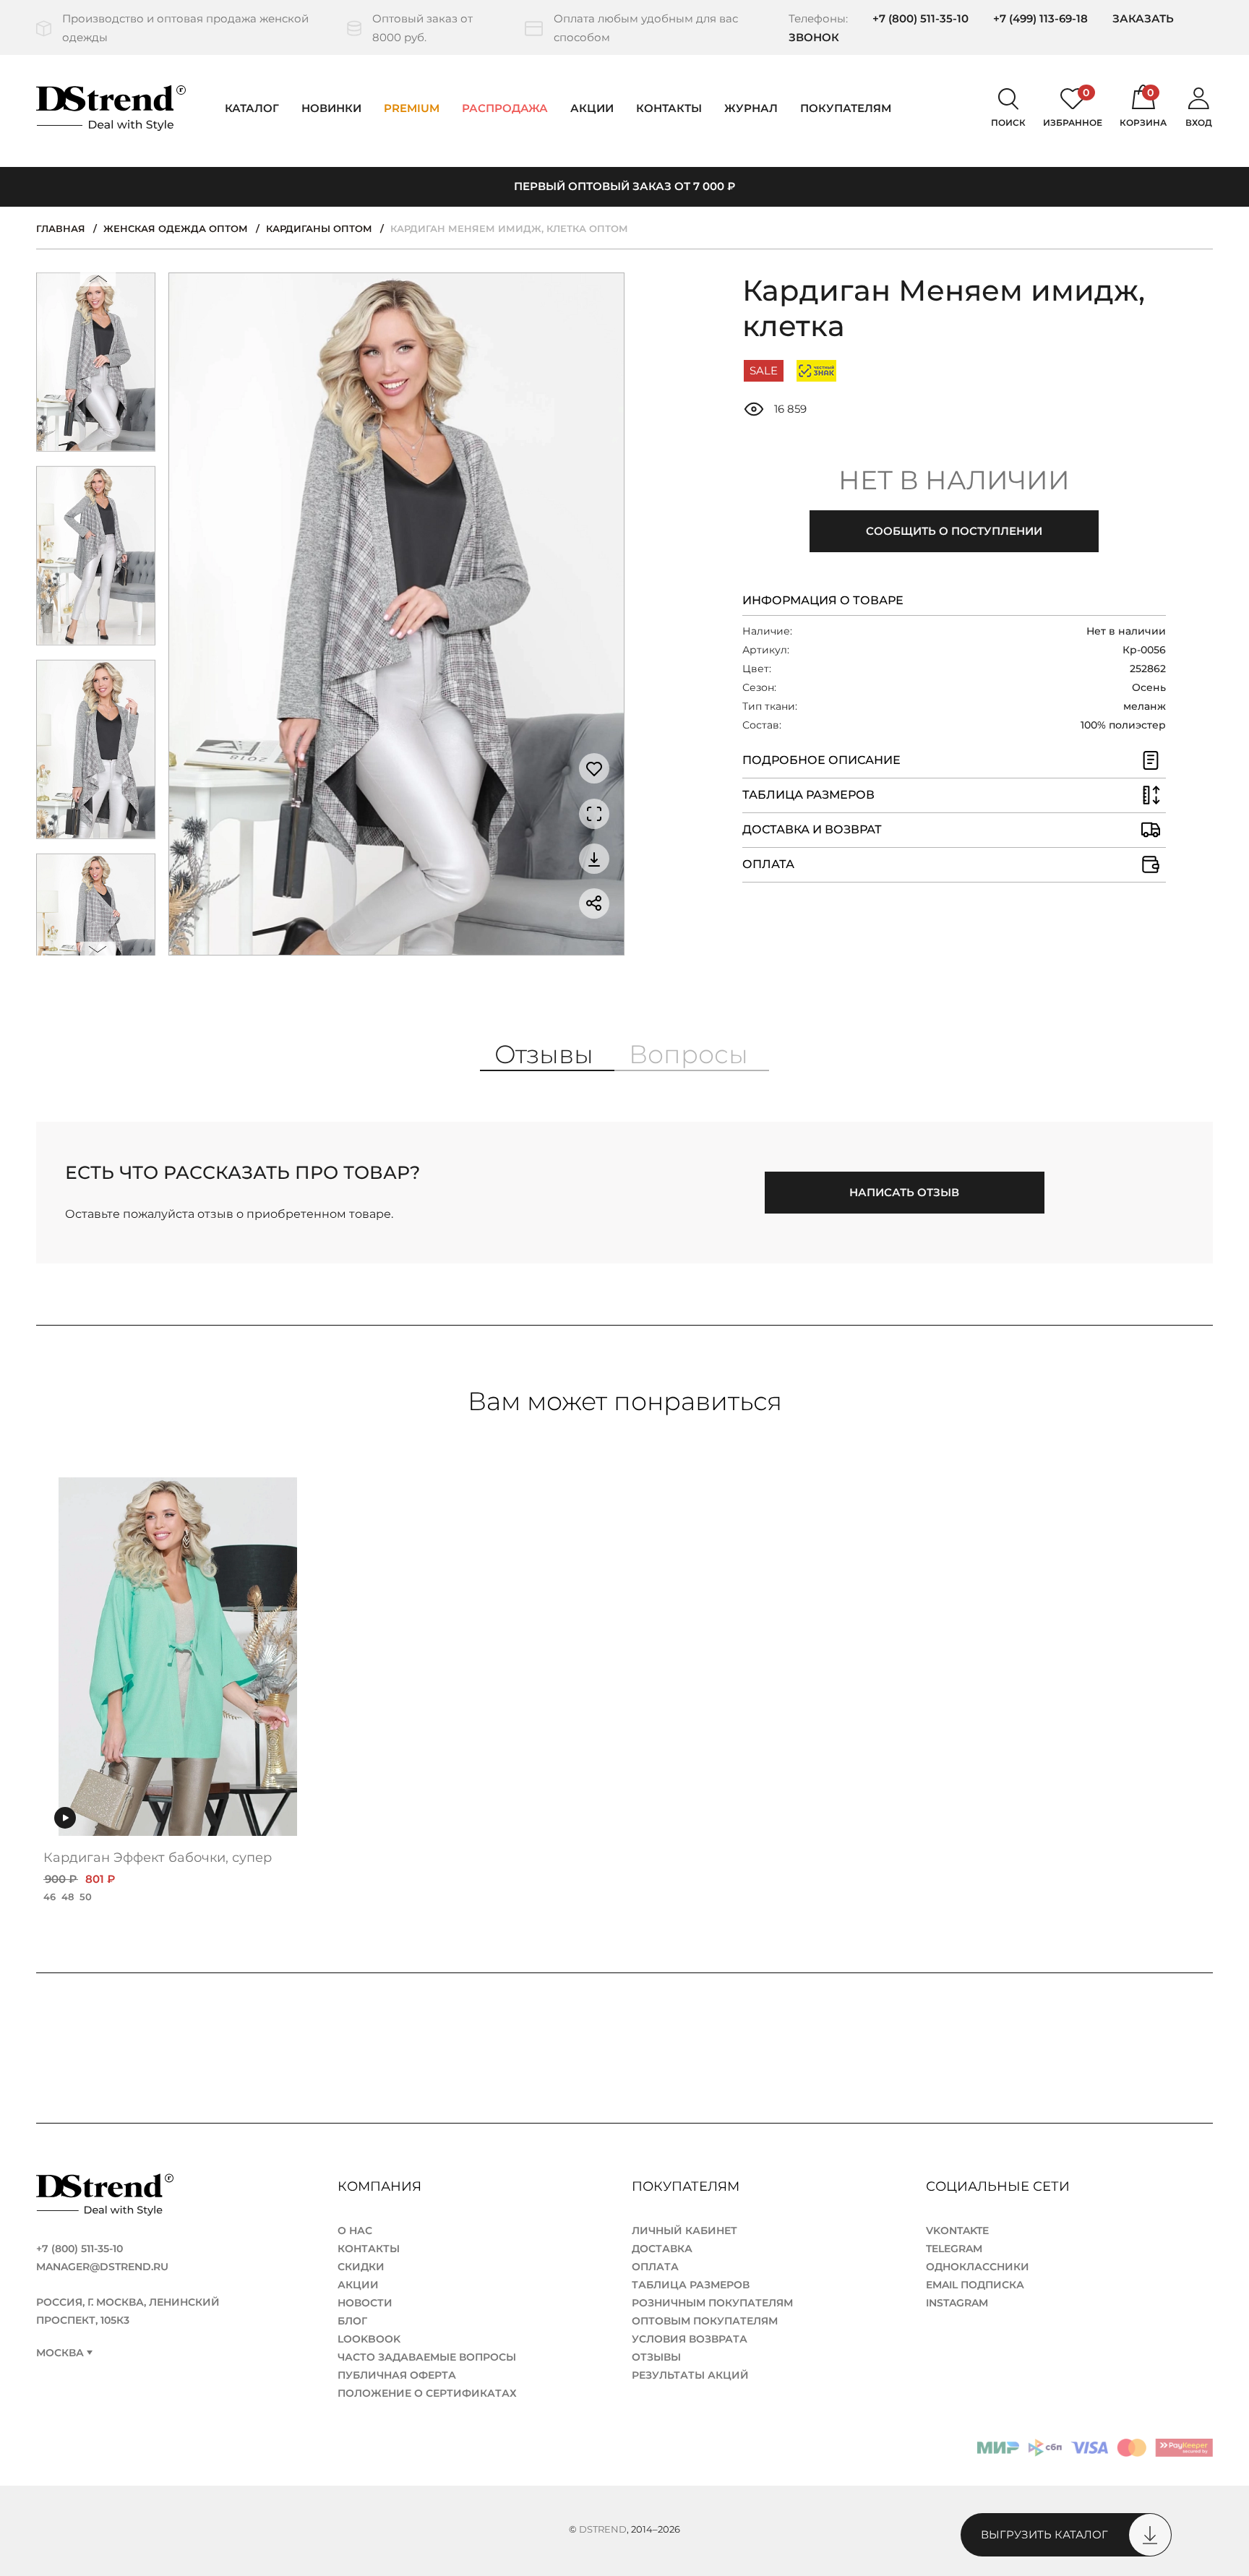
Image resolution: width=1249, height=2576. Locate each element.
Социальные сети (1000, 2186)
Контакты (669, 108)
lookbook (369, 2339)
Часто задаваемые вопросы (427, 2357)
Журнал (751, 108)
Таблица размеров (691, 2285)
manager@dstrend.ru (102, 2267)
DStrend (603, 2529)
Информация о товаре (823, 600)
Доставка (662, 2249)
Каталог (252, 108)
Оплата (655, 2267)
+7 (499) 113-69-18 (1040, 18)
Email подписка (975, 2285)
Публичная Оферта (397, 2375)
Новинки (331, 108)
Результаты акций (690, 2375)
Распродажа (505, 108)
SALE (764, 370)
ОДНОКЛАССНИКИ (978, 2267)
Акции (592, 108)
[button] (98, 282)
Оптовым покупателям (705, 2321)
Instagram (957, 2303)
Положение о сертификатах (427, 2393)
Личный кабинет (684, 2231)
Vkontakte (957, 2231)
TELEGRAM (954, 2249)
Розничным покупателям (712, 2303)
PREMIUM (412, 108)
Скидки (361, 2267)
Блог (352, 2321)
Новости (365, 2303)
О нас (355, 2231)
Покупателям (687, 2186)
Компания (381, 2186)
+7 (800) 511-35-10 (920, 18)
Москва (60, 2353)
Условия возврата (690, 2339)
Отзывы (656, 2357)
